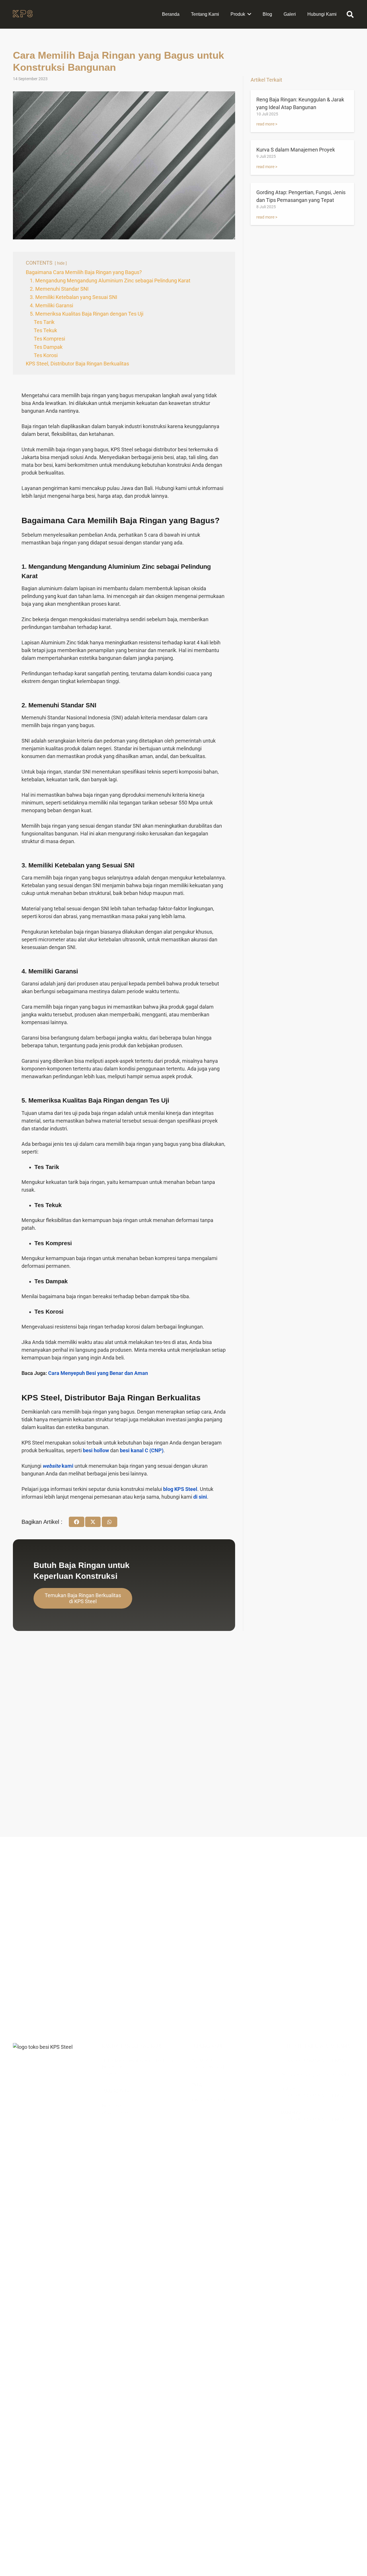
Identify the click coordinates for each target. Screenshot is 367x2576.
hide (61, 263)
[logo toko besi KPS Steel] (23, 14)
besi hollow (96, 1450)
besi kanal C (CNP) (142, 1450)
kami (58, 1466)
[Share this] (77, 1522)
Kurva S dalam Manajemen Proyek (296, 150)
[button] (350, 14)
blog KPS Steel (180, 1489)
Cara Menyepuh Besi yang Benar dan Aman (98, 1373)
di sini (200, 1497)
